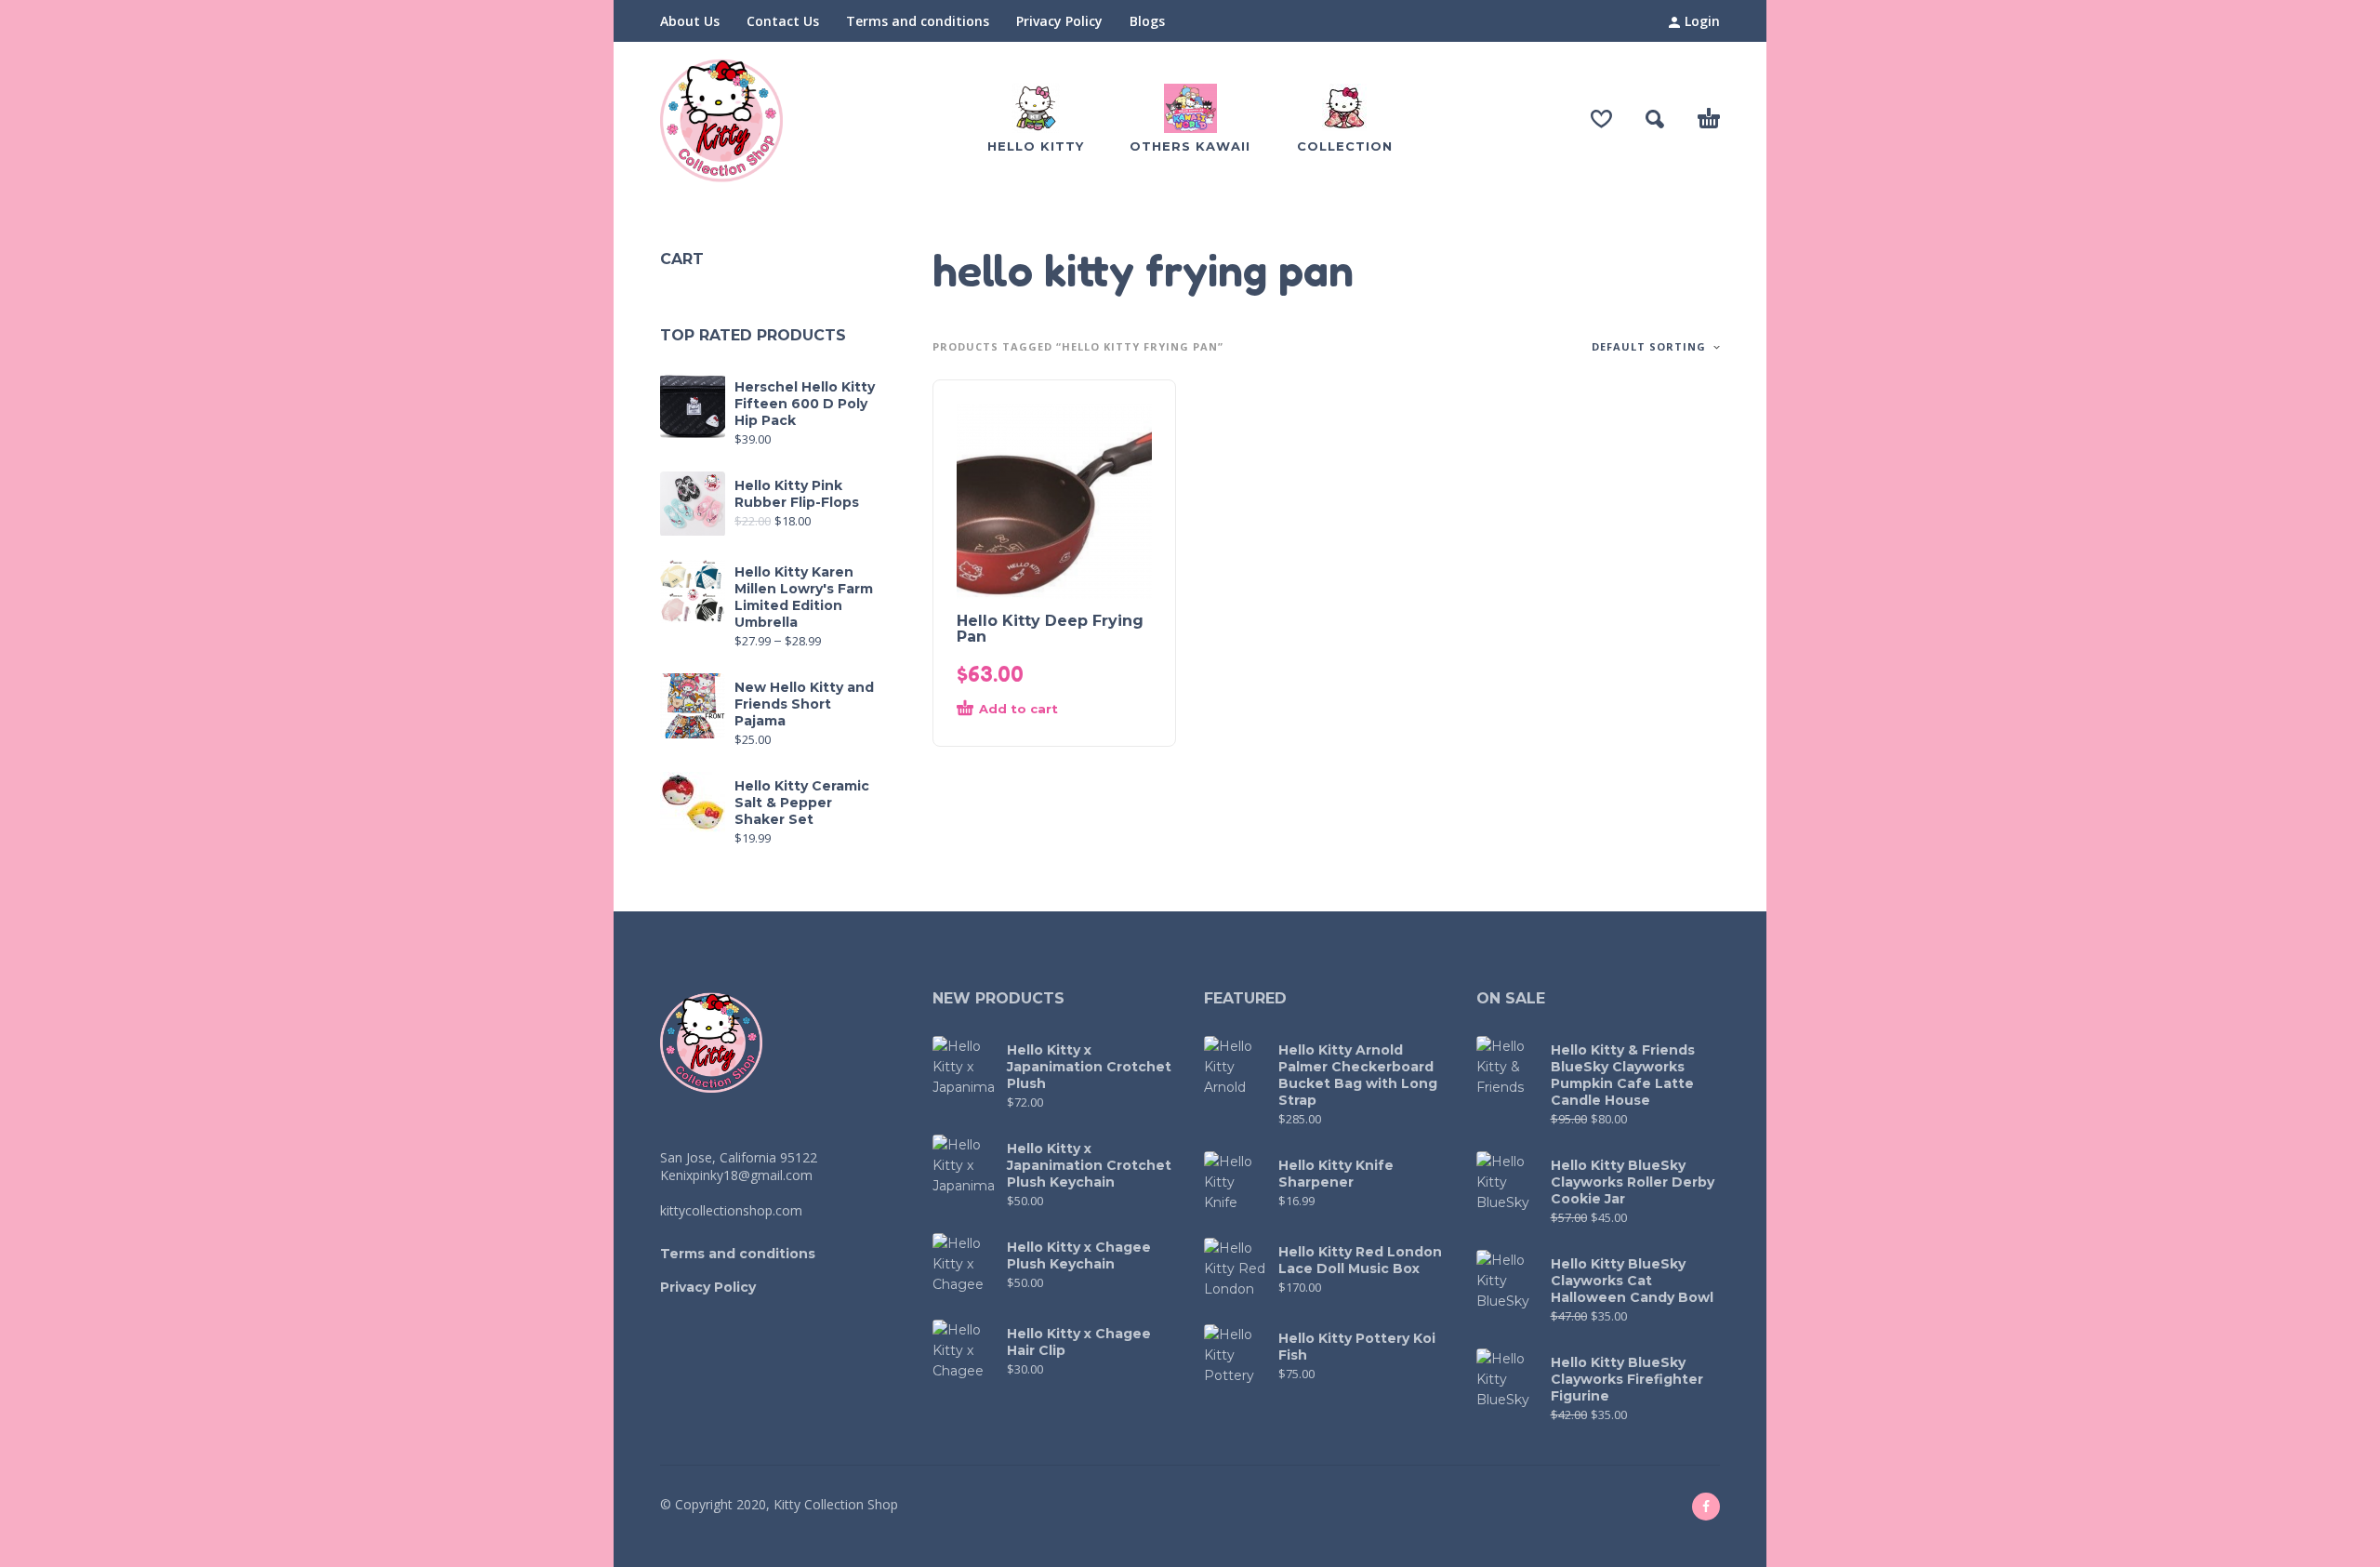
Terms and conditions (918, 21)
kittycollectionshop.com (731, 1210)
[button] (1655, 119)
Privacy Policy (1059, 21)
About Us (690, 21)
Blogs (1147, 21)
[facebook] (1706, 1507)
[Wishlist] (1601, 119)
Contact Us (783, 21)
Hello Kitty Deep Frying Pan (1050, 629)
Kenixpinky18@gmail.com (736, 1175)
